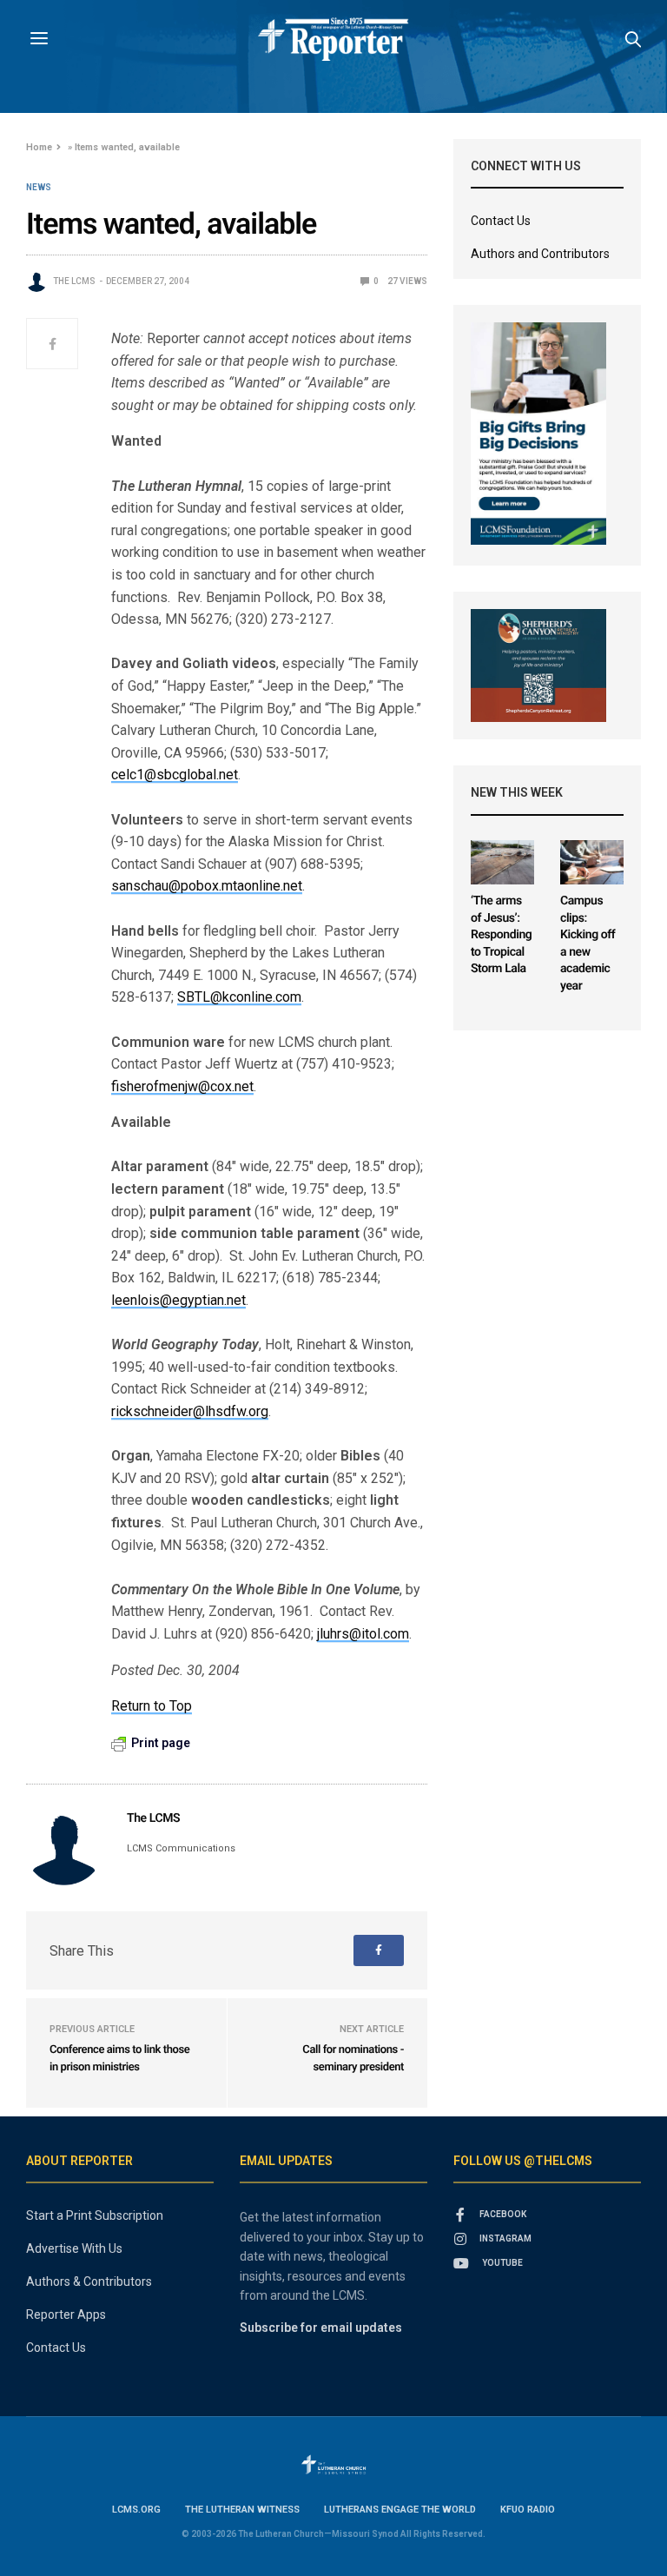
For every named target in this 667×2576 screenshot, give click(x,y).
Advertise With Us (74, 2248)
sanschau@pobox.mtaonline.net (207, 886)
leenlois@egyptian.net (178, 1300)
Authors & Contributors (89, 2281)
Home (39, 147)
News (39, 188)
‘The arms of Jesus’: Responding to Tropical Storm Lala (501, 935)
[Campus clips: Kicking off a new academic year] (592, 862)
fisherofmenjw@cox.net (182, 1086)
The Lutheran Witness (242, 2510)
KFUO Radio (528, 2510)
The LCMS (74, 281)
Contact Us (501, 221)
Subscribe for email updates (321, 2328)
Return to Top (152, 1706)
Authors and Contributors (540, 254)
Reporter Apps (66, 2314)
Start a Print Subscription (95, 2215)
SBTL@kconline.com (239, 997)
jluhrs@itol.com (363, 1634)
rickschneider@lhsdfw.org (190, 1411)
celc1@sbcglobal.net (175, 775)
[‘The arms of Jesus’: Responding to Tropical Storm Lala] (502, 862)
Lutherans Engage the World (400, 2510)
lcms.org (136, 2510)
